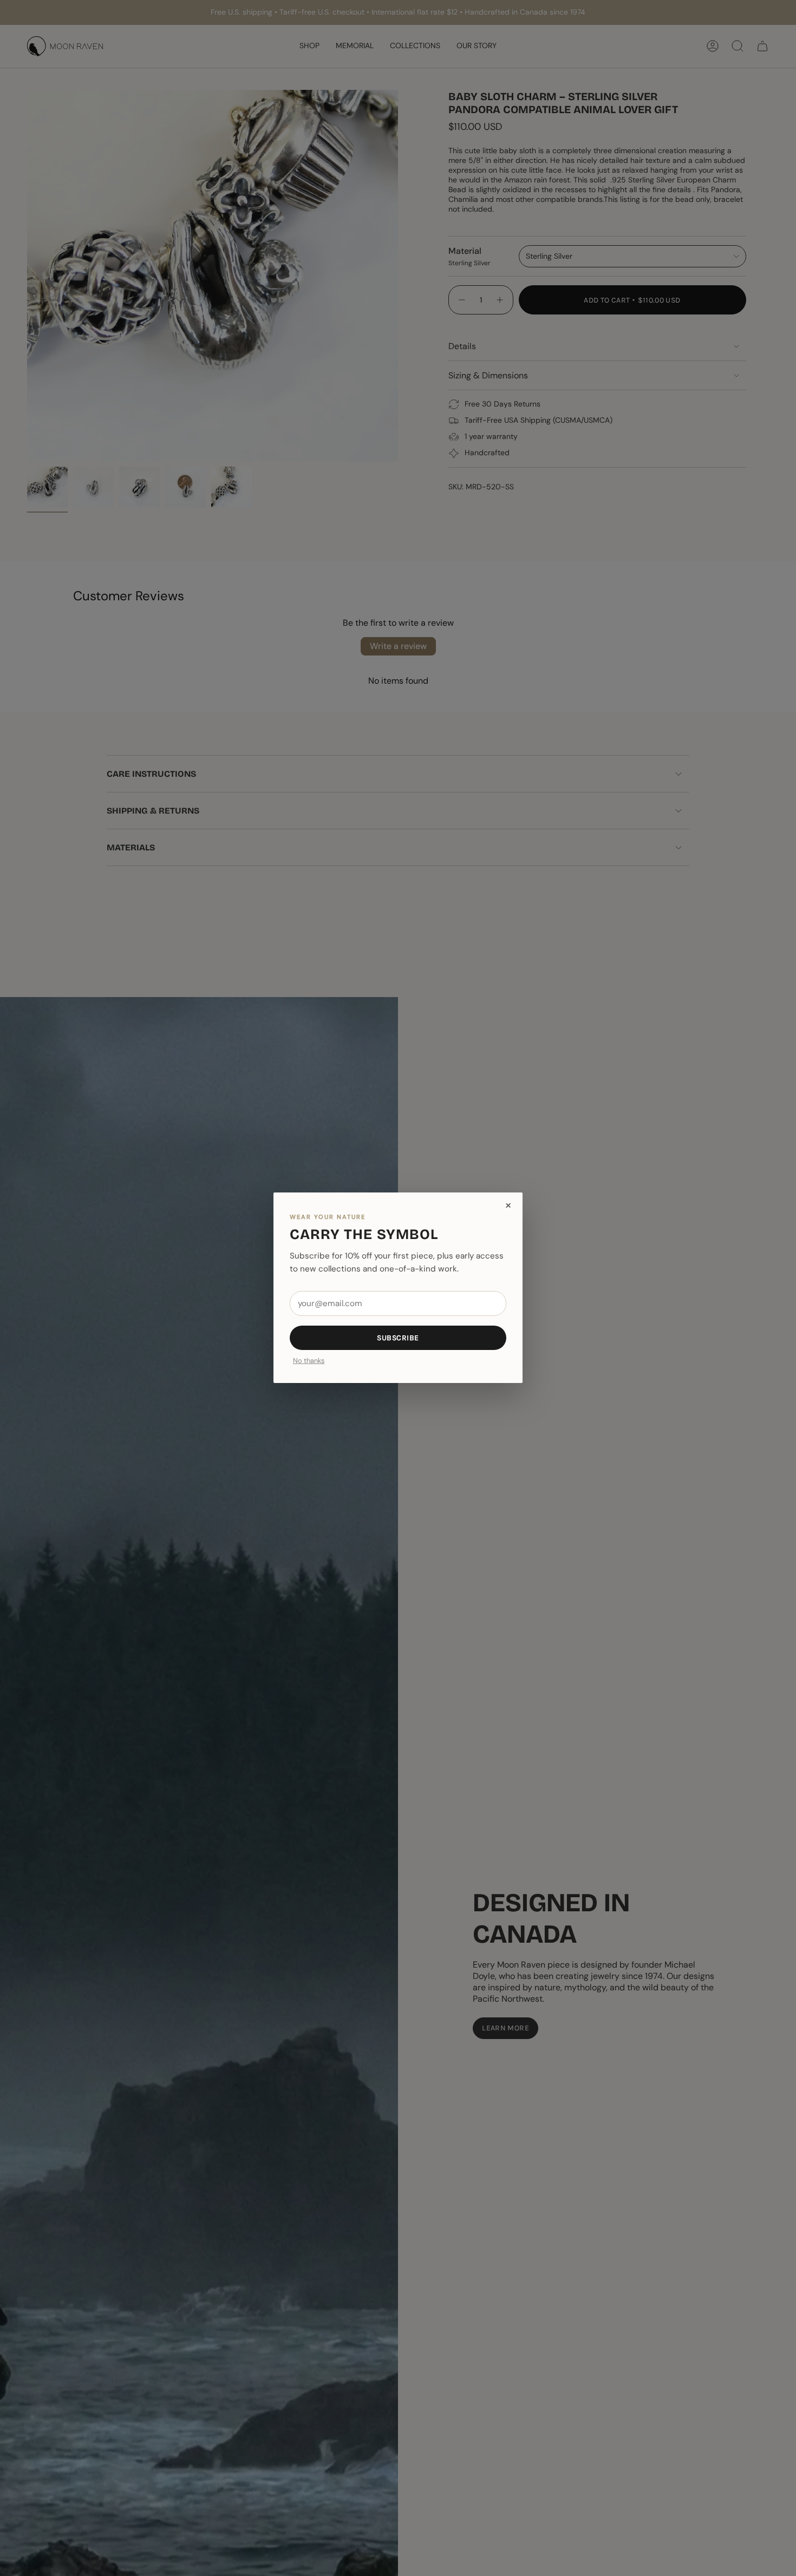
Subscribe (398, 1338)
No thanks (309, 1362)
